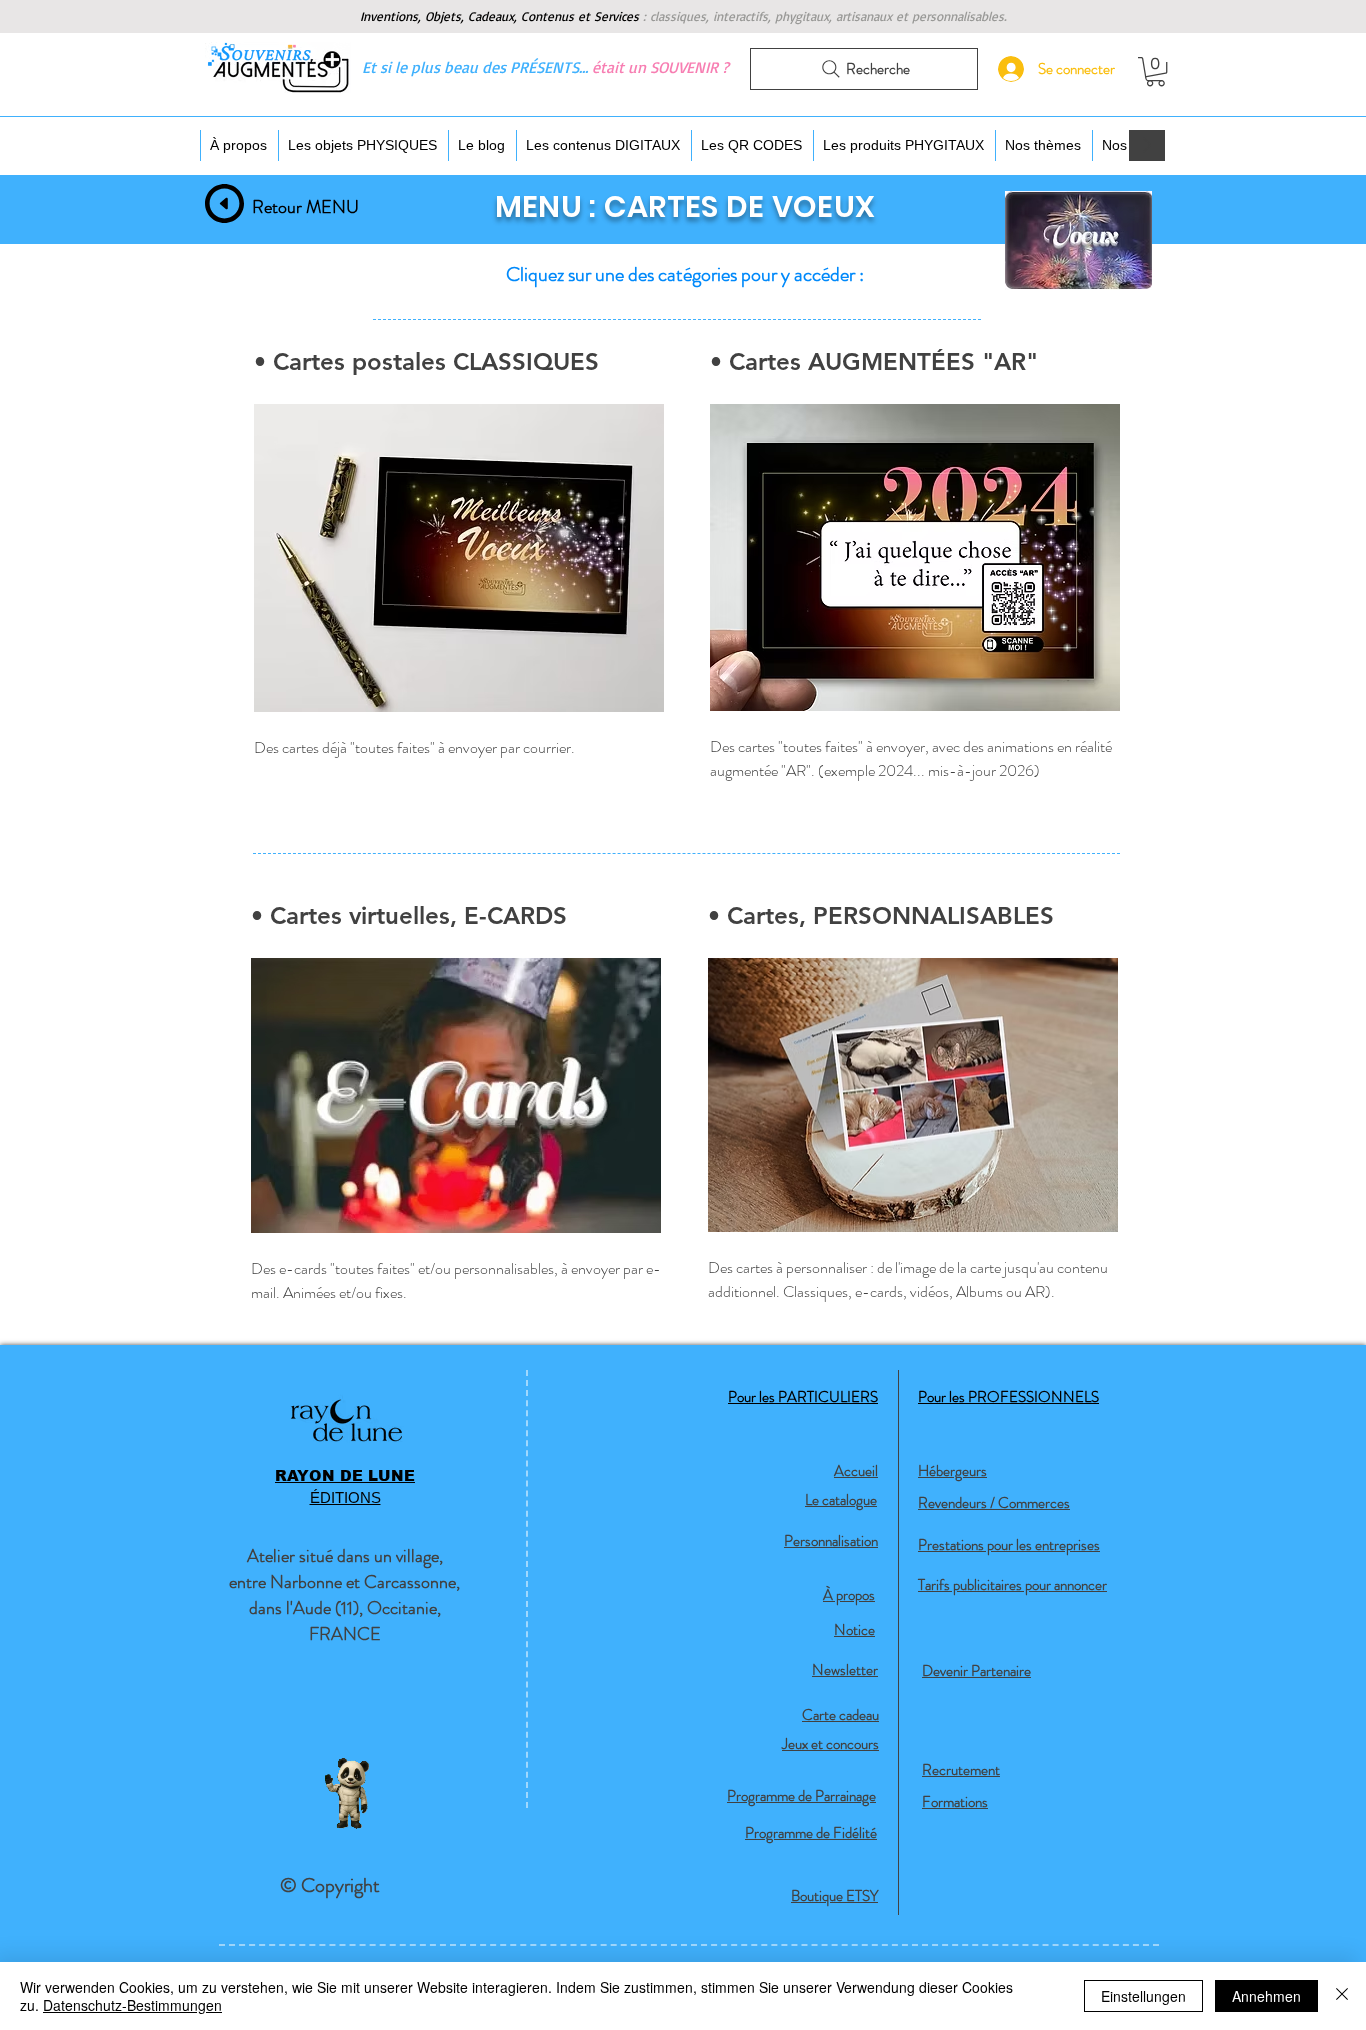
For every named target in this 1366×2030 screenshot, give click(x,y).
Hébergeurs (952, 1471)
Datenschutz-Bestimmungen (132, 2005)
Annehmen (1266, 1996)
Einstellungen (1143, 1996)
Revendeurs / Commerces (994, 1503)
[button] (1155, 71)
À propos (849, 1595)
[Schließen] (1342, 1996)
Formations (955, 1802)
